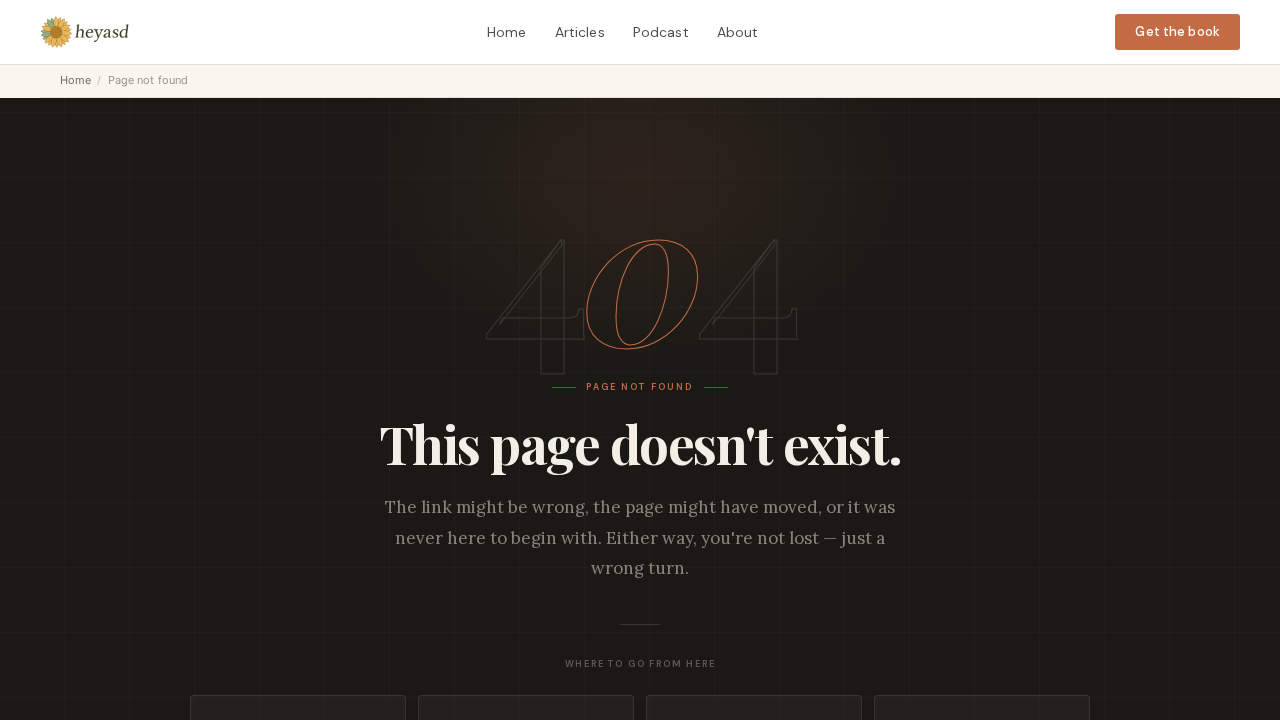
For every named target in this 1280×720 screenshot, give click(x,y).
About (738, 32)
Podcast (661, 32)
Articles (580, 32)
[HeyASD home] (85, 32)
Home (507, 32)
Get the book (1177, 31)
